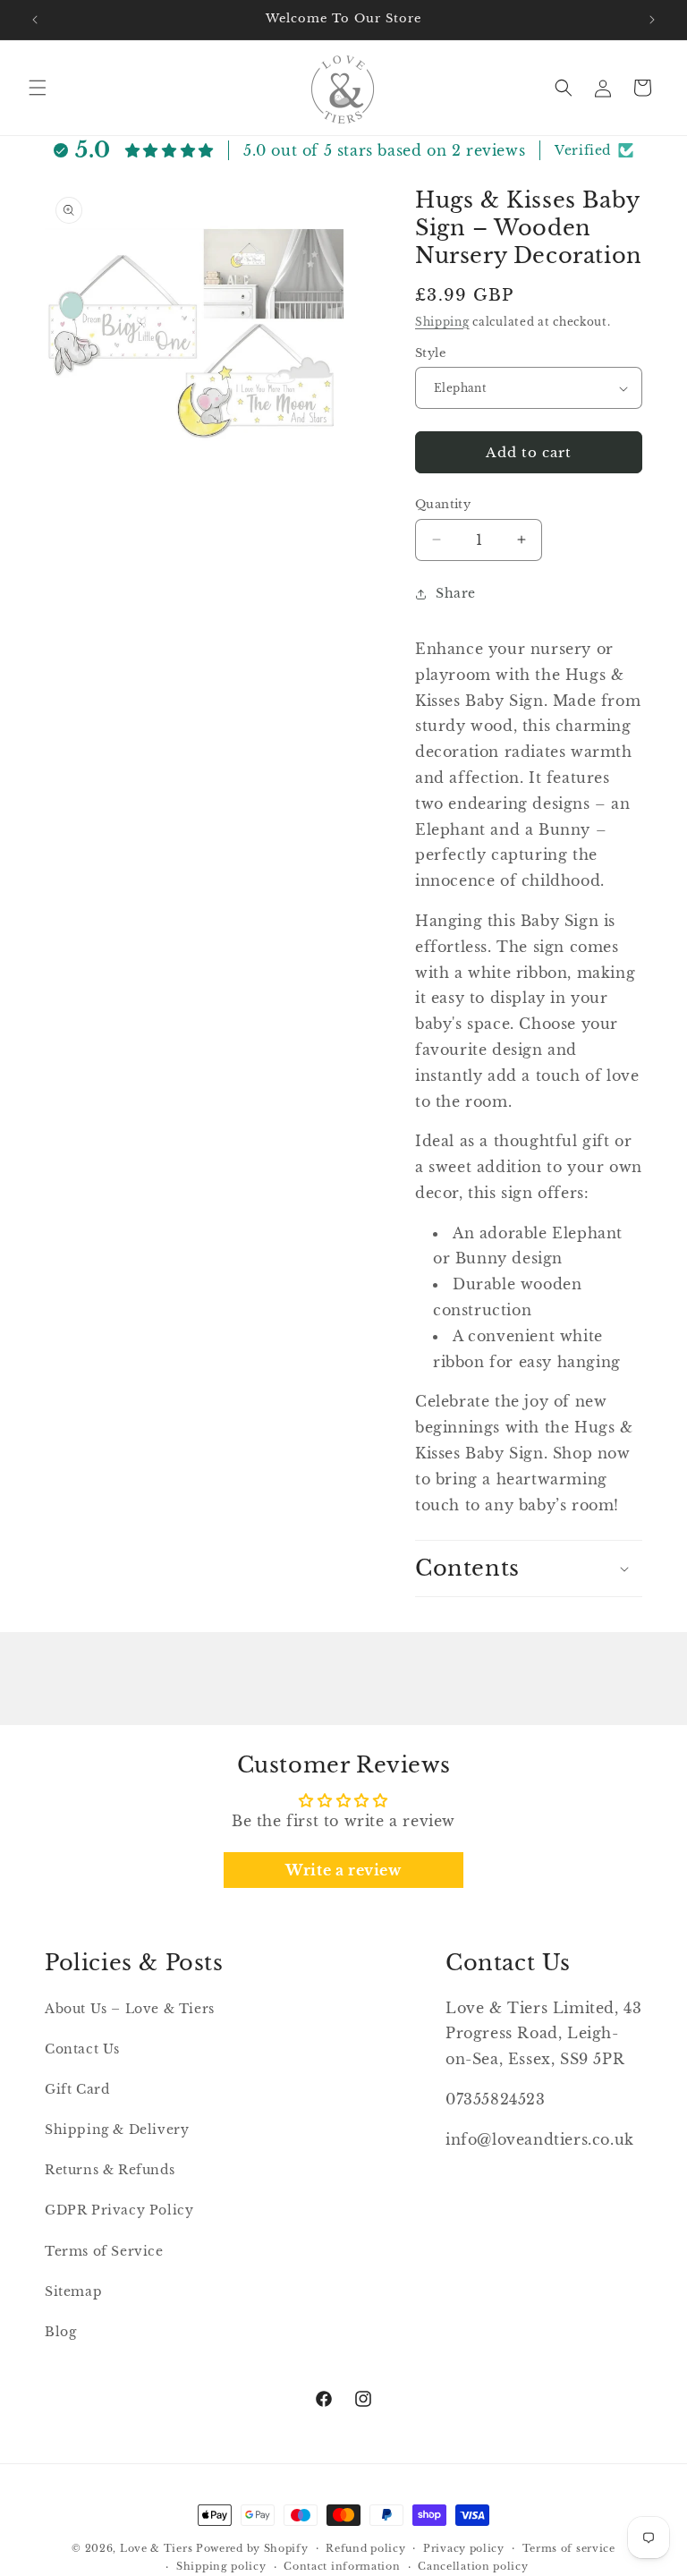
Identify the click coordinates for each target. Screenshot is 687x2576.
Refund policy (365, 2548)
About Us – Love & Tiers (130, 2009)
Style (430, 353)
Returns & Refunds (110, 2170)
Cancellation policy (473, 2566)
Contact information (342, 2566)
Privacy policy (464, 2548)
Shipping (442, 322)
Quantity (443, 504)
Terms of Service (104, 2251)
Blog (60, 2332)
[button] (38, 88)
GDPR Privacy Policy (119, 2210)
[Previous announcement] (35, 20)
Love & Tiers (156, 2548)
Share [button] (456, 593)
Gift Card (77, 2089)
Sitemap (73, 2291)
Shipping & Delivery (117, 2130)
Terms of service (569, 2548)
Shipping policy (221, 2566)
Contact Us (82, 2049)
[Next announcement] (652, 20)
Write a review (343, 1870)
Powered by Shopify (252, 2548)
